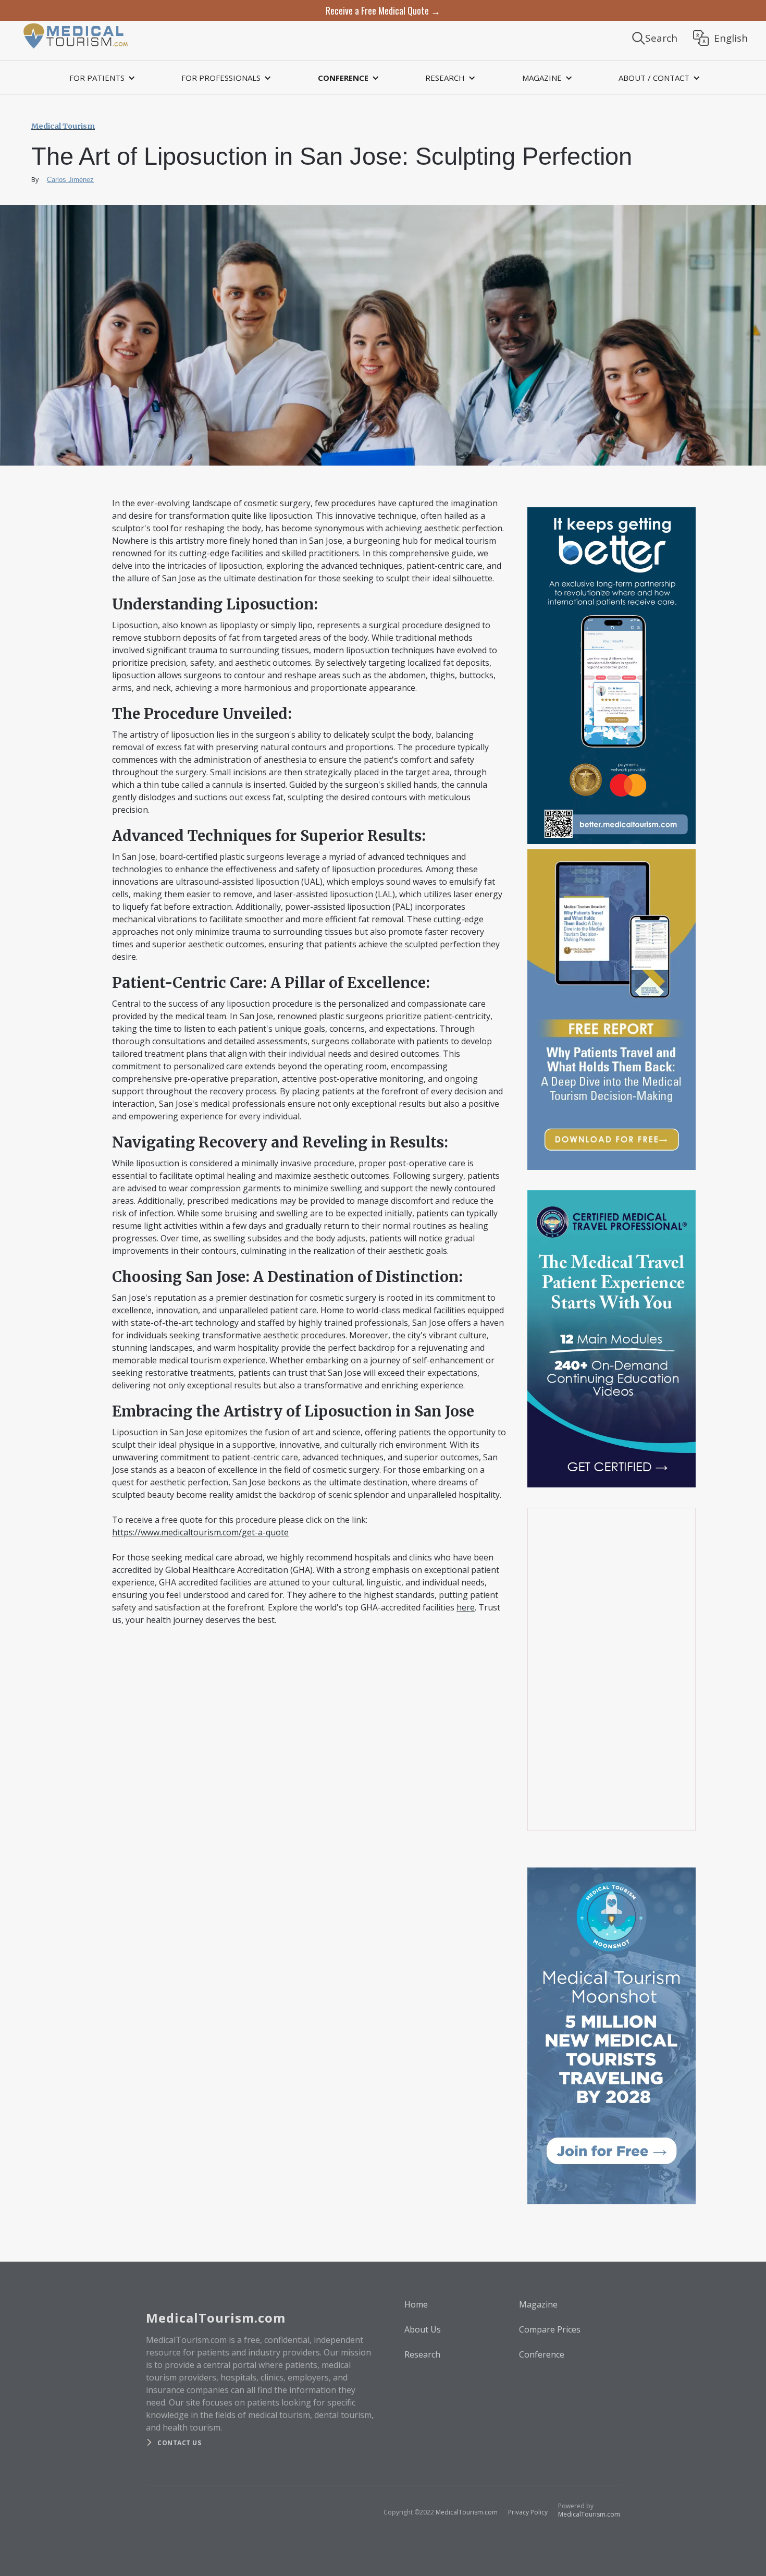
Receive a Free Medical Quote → (383, 10)
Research (422, 2354)
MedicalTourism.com (467, 2512)
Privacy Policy (528, 2512)
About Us (423, 2329)
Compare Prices (550, 2329)
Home (416, 2304)
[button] (101, 78)
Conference (542, 2354)
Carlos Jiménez (70, 180)
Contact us (179, 2443)
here (466, 1607)
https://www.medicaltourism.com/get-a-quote (200, 1532)
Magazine (538, 2304)
